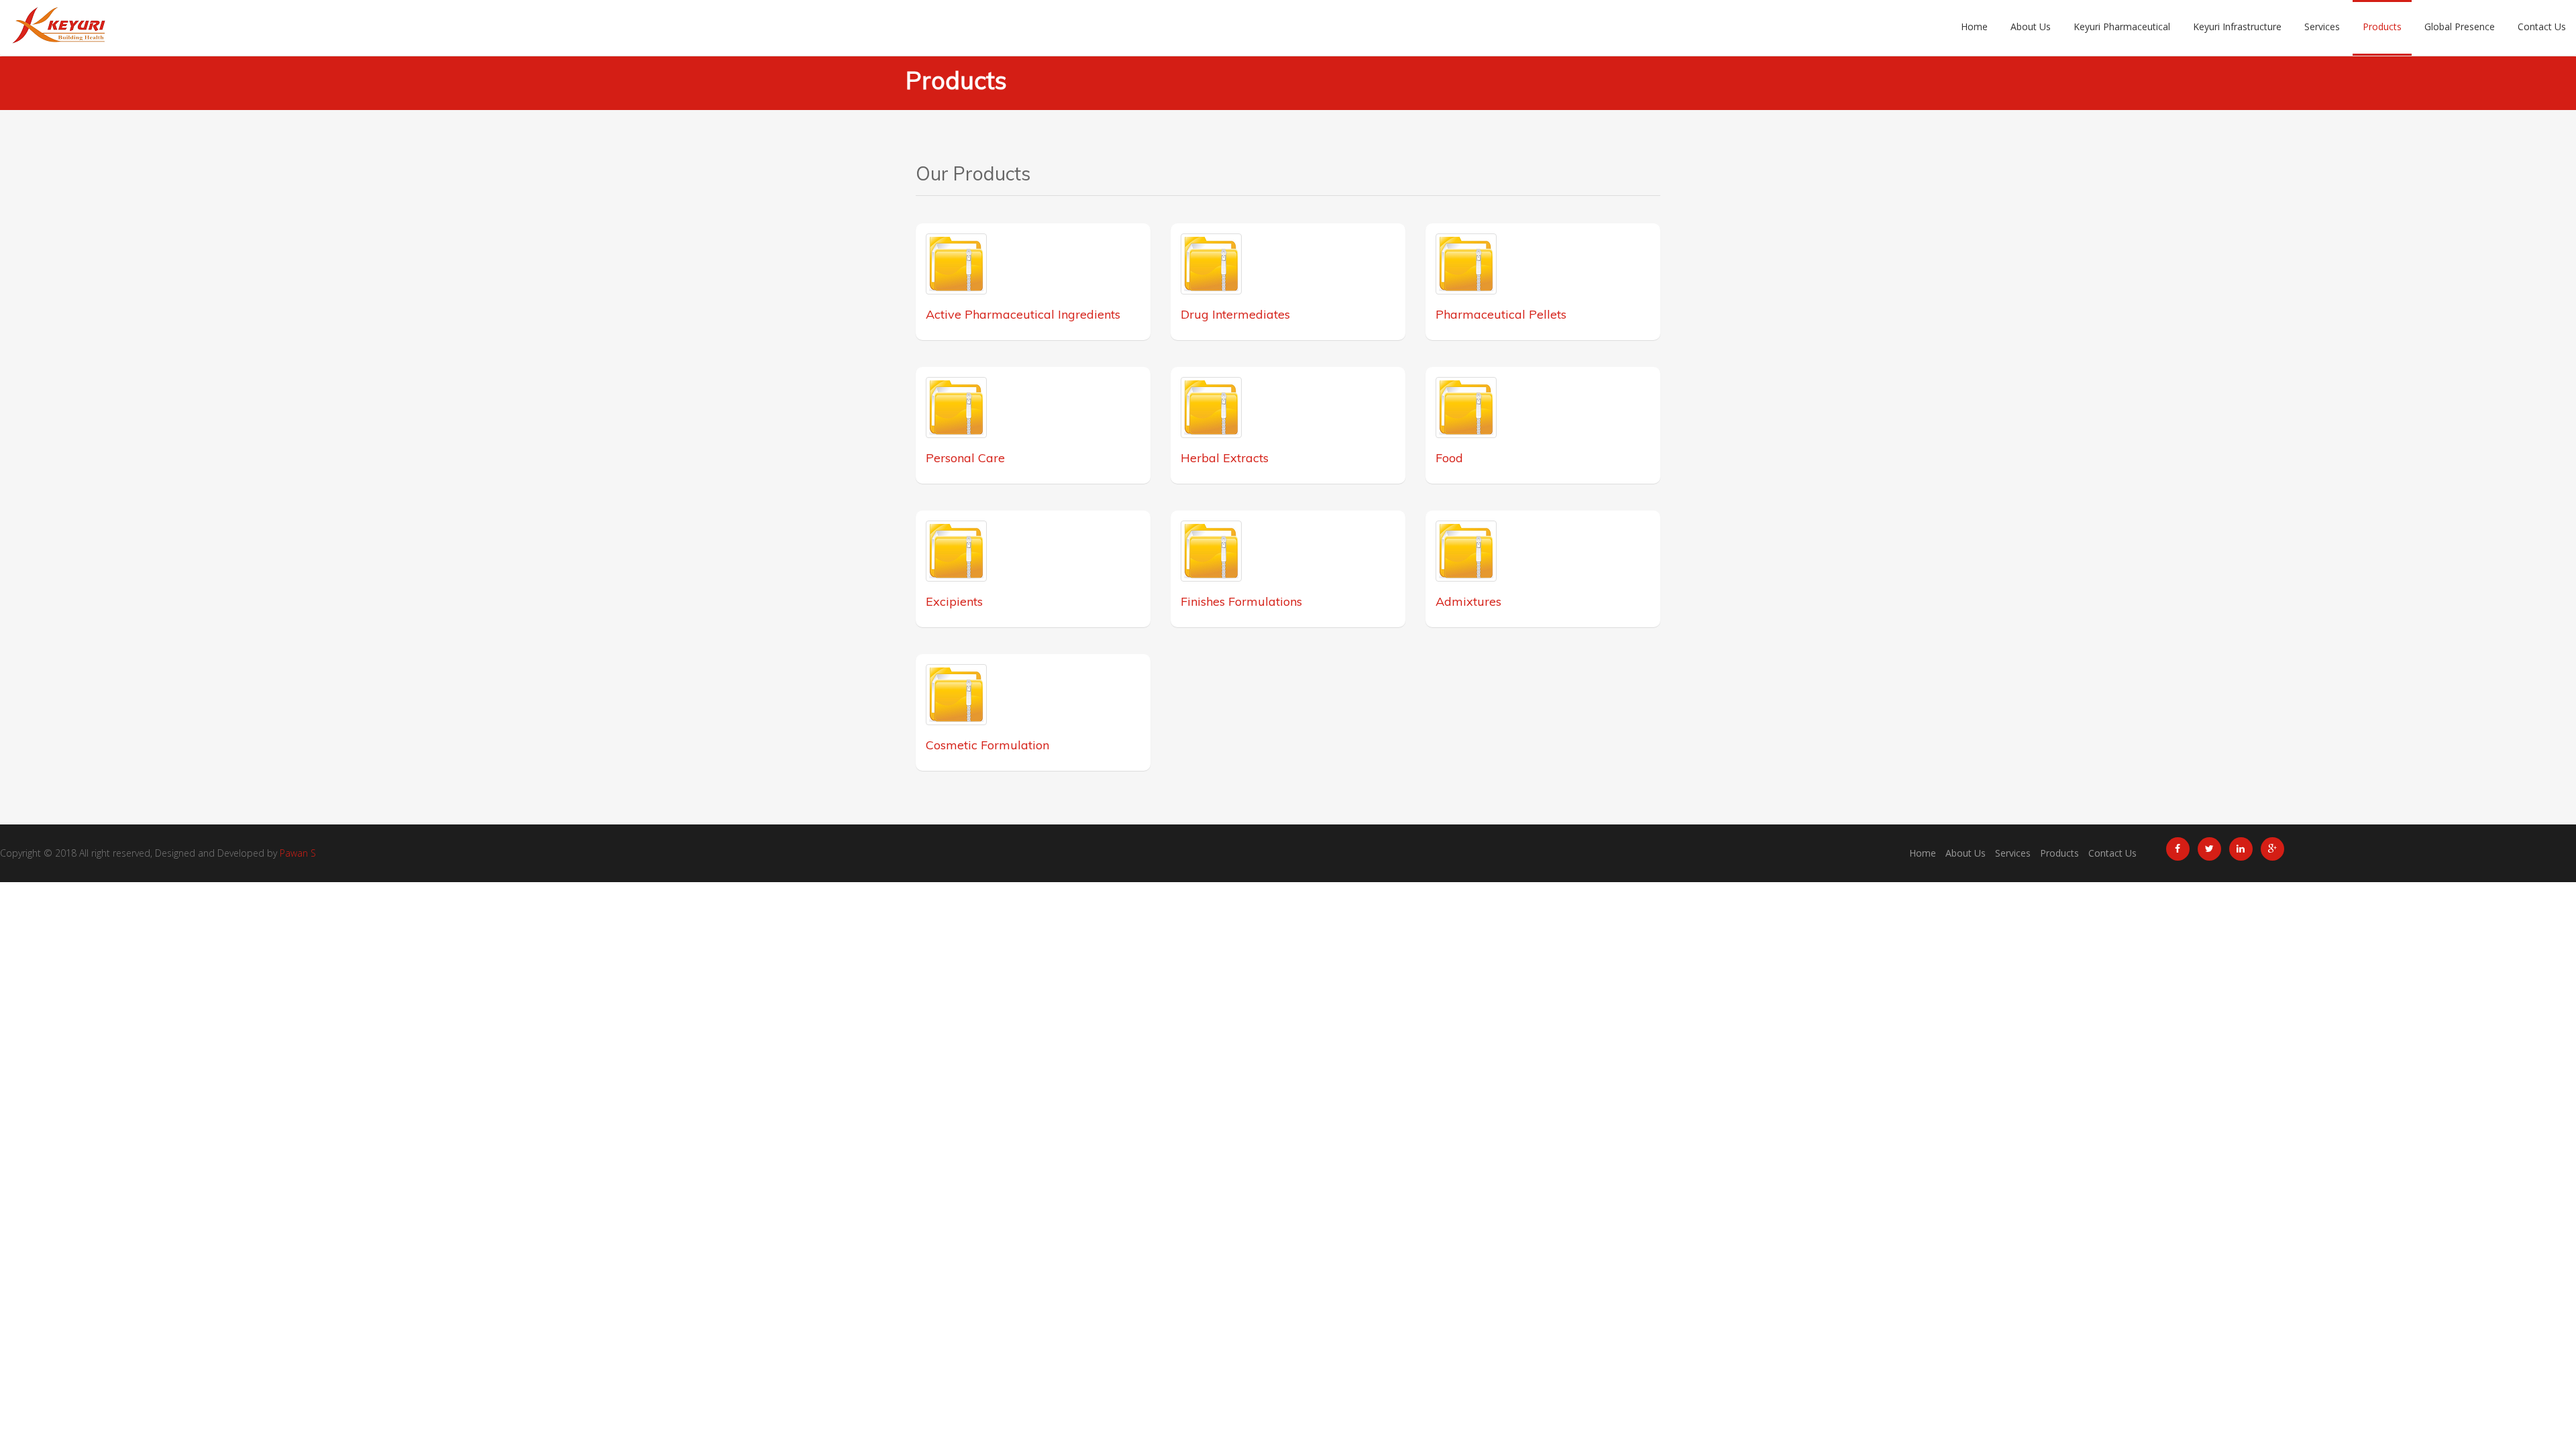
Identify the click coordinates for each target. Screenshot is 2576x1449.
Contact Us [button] (2542, 26)
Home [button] (1974, 26)
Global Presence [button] (2460, 26)
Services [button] (2322, 26)
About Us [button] (2031, 26)
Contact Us (2112, 853)
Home (1923, 853)
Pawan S (298, 853)
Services (2013, 853)
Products (2059, 853)
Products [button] (2382, 26)
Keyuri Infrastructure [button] (2237, 26)
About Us (1966, 853)
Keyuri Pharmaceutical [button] (2122, 26)
